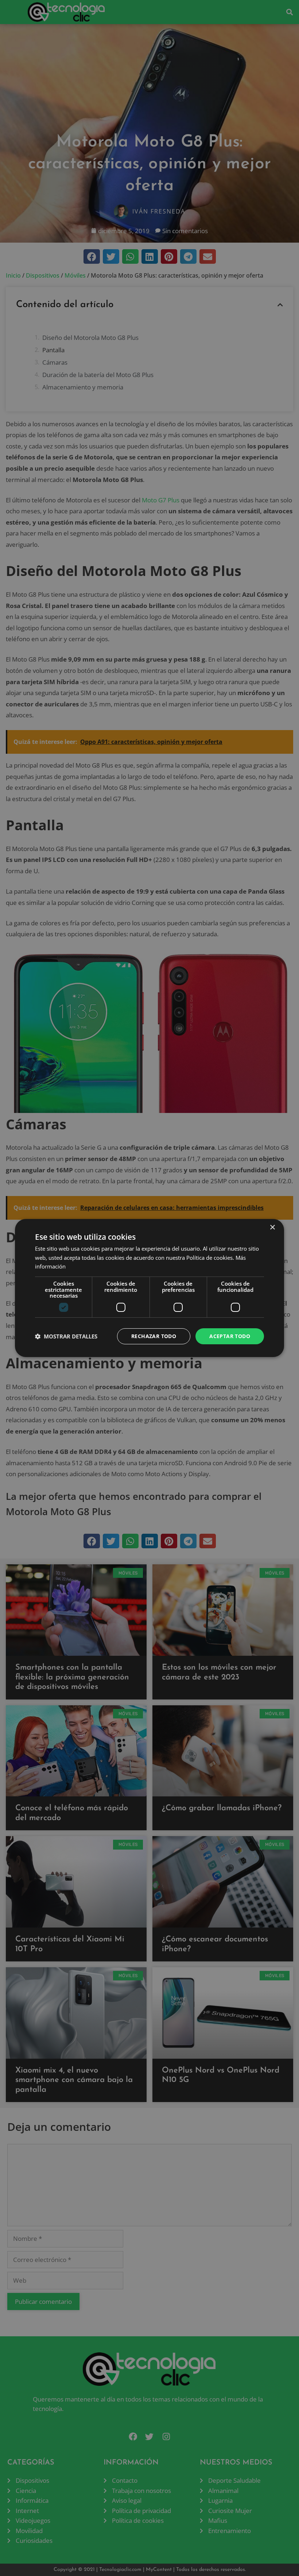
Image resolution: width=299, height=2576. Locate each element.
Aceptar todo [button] (230, 1336)
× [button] (272, 1228)
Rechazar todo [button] (154, 1336)
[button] (66, 1336)
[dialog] (149, 1288)
